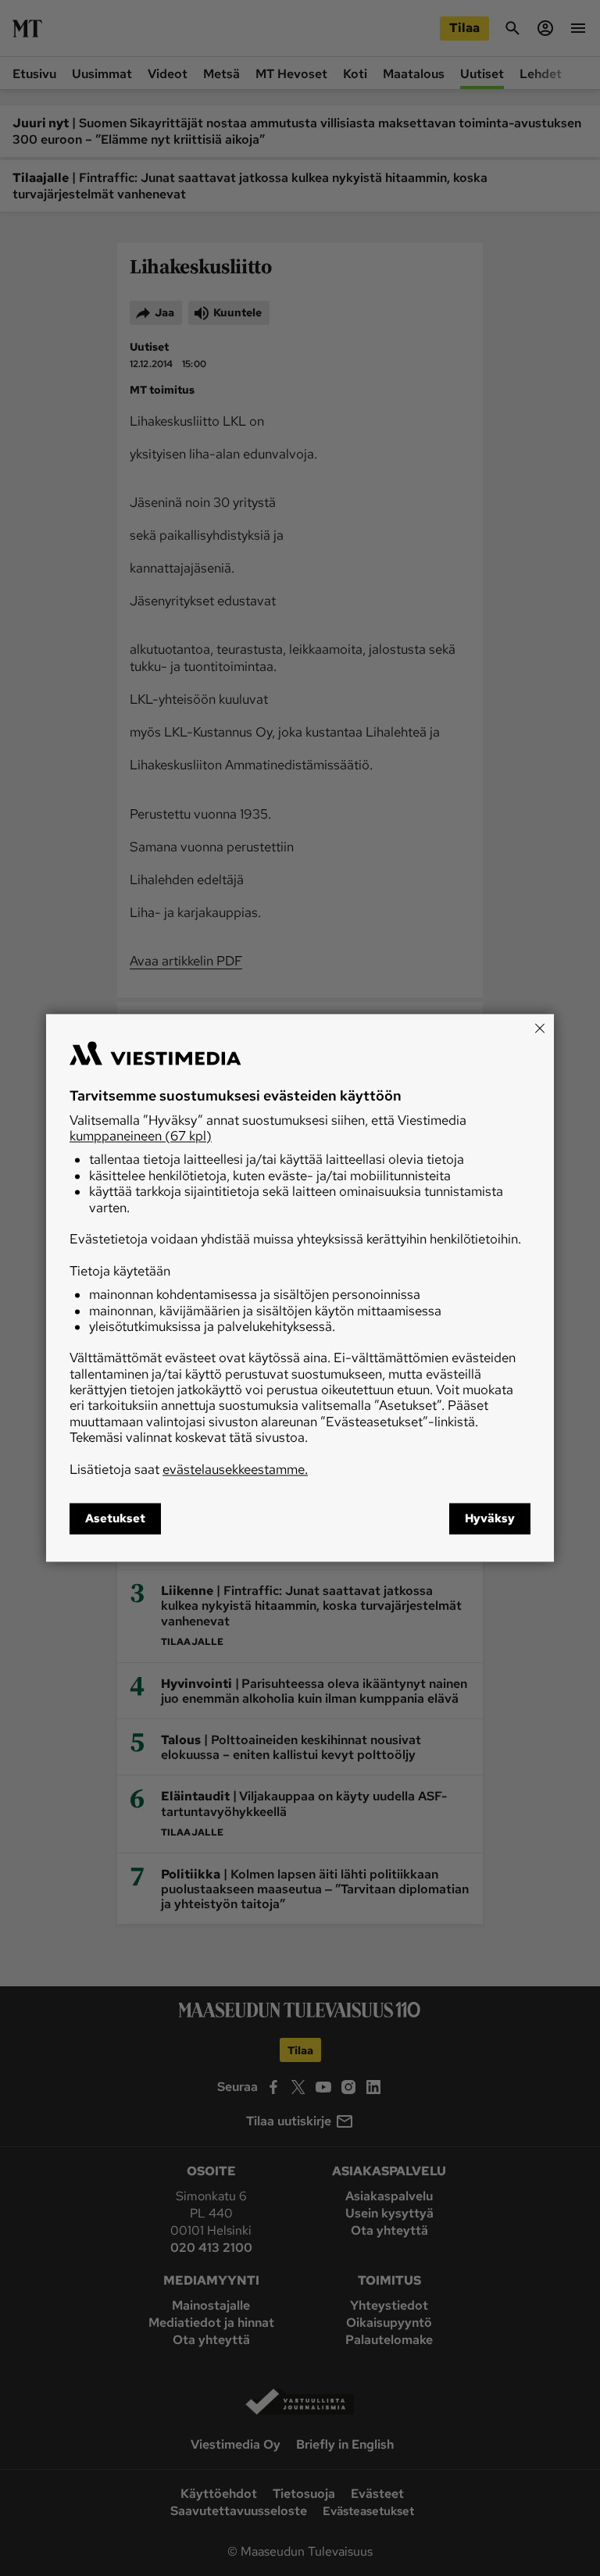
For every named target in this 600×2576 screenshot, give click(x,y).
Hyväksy (490, 1519)
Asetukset (115, 1519)
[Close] (540, 1028)
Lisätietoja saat (189, 1469)
